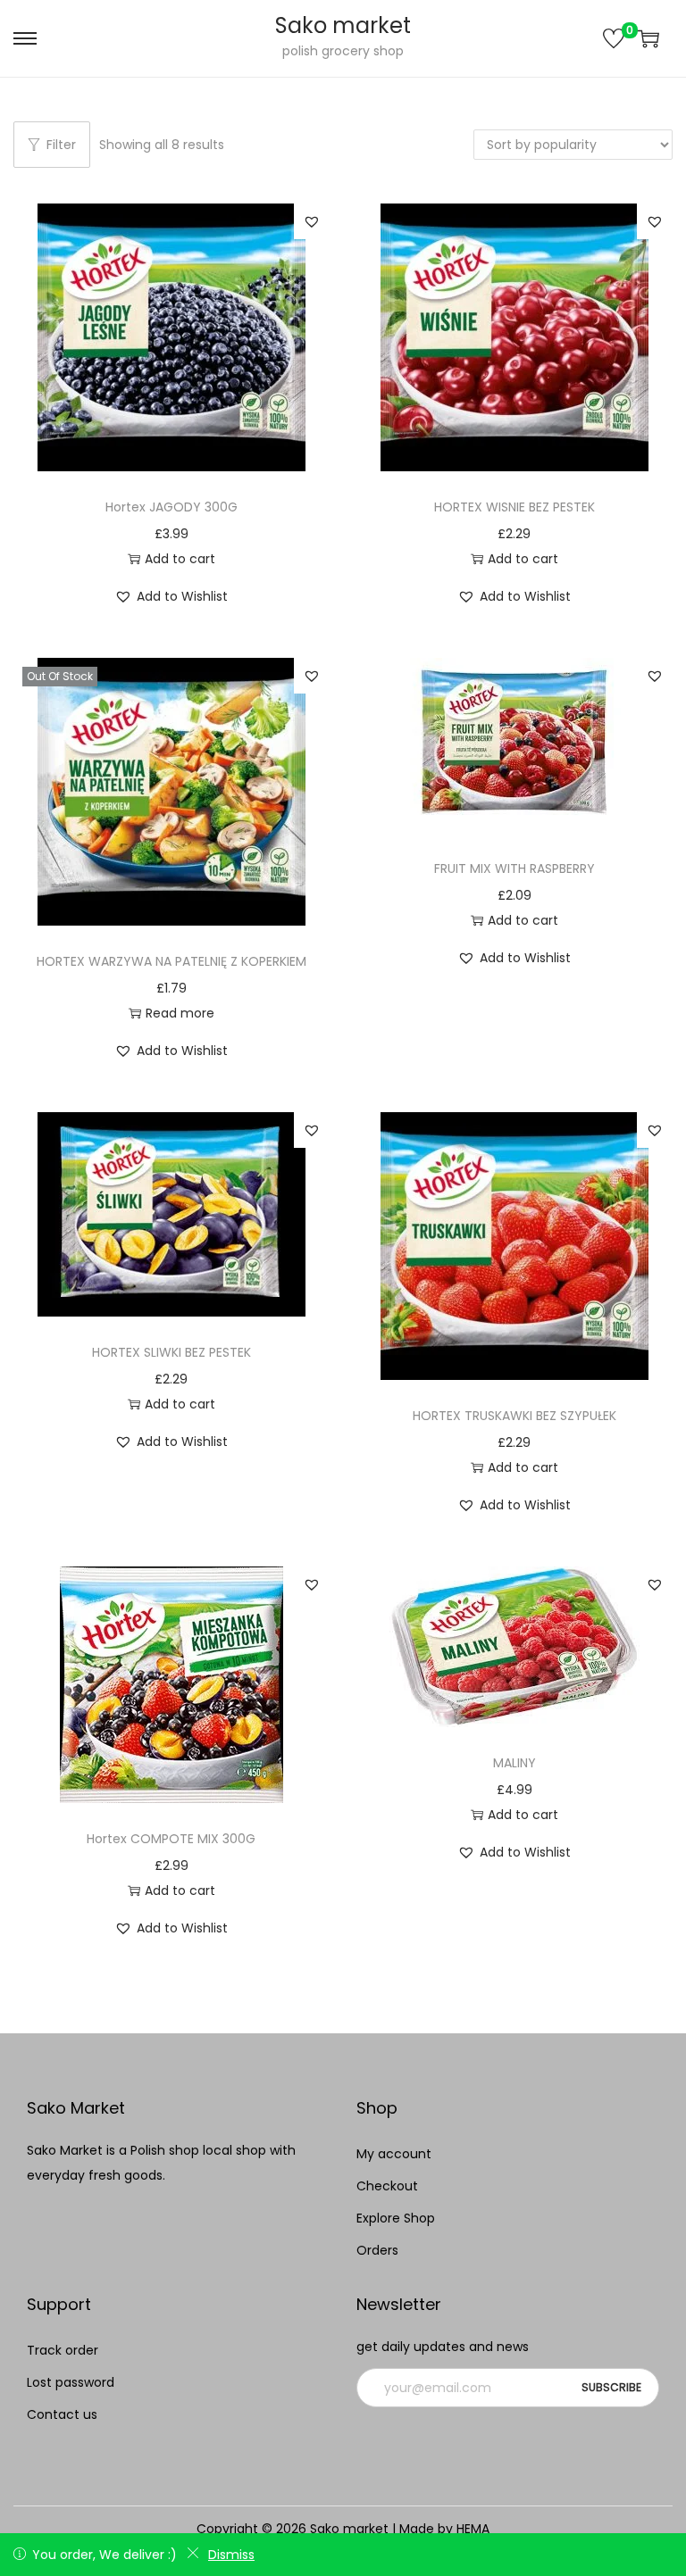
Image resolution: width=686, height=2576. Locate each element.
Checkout (387, 2186)
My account (394, 2154)
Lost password (71, 2382)
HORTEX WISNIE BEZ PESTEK (514, 507)
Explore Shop (396, 2218)
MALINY (514, 1763)
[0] (614, 38)
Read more (180, 1013)
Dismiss (231, 2555)
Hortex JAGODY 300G (171, 507)
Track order (63, 2350)
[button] (312, 221)
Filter (61, 145)
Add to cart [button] (180, 559)
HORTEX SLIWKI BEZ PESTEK (171, 1352)
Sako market (343, 25)
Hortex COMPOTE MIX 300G (171, 1839)
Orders (377, 2250)
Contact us (62, 2414)
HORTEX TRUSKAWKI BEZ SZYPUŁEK (514, 1416)
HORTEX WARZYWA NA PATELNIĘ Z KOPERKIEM (171, 961)
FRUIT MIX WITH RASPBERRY (514, 868)
